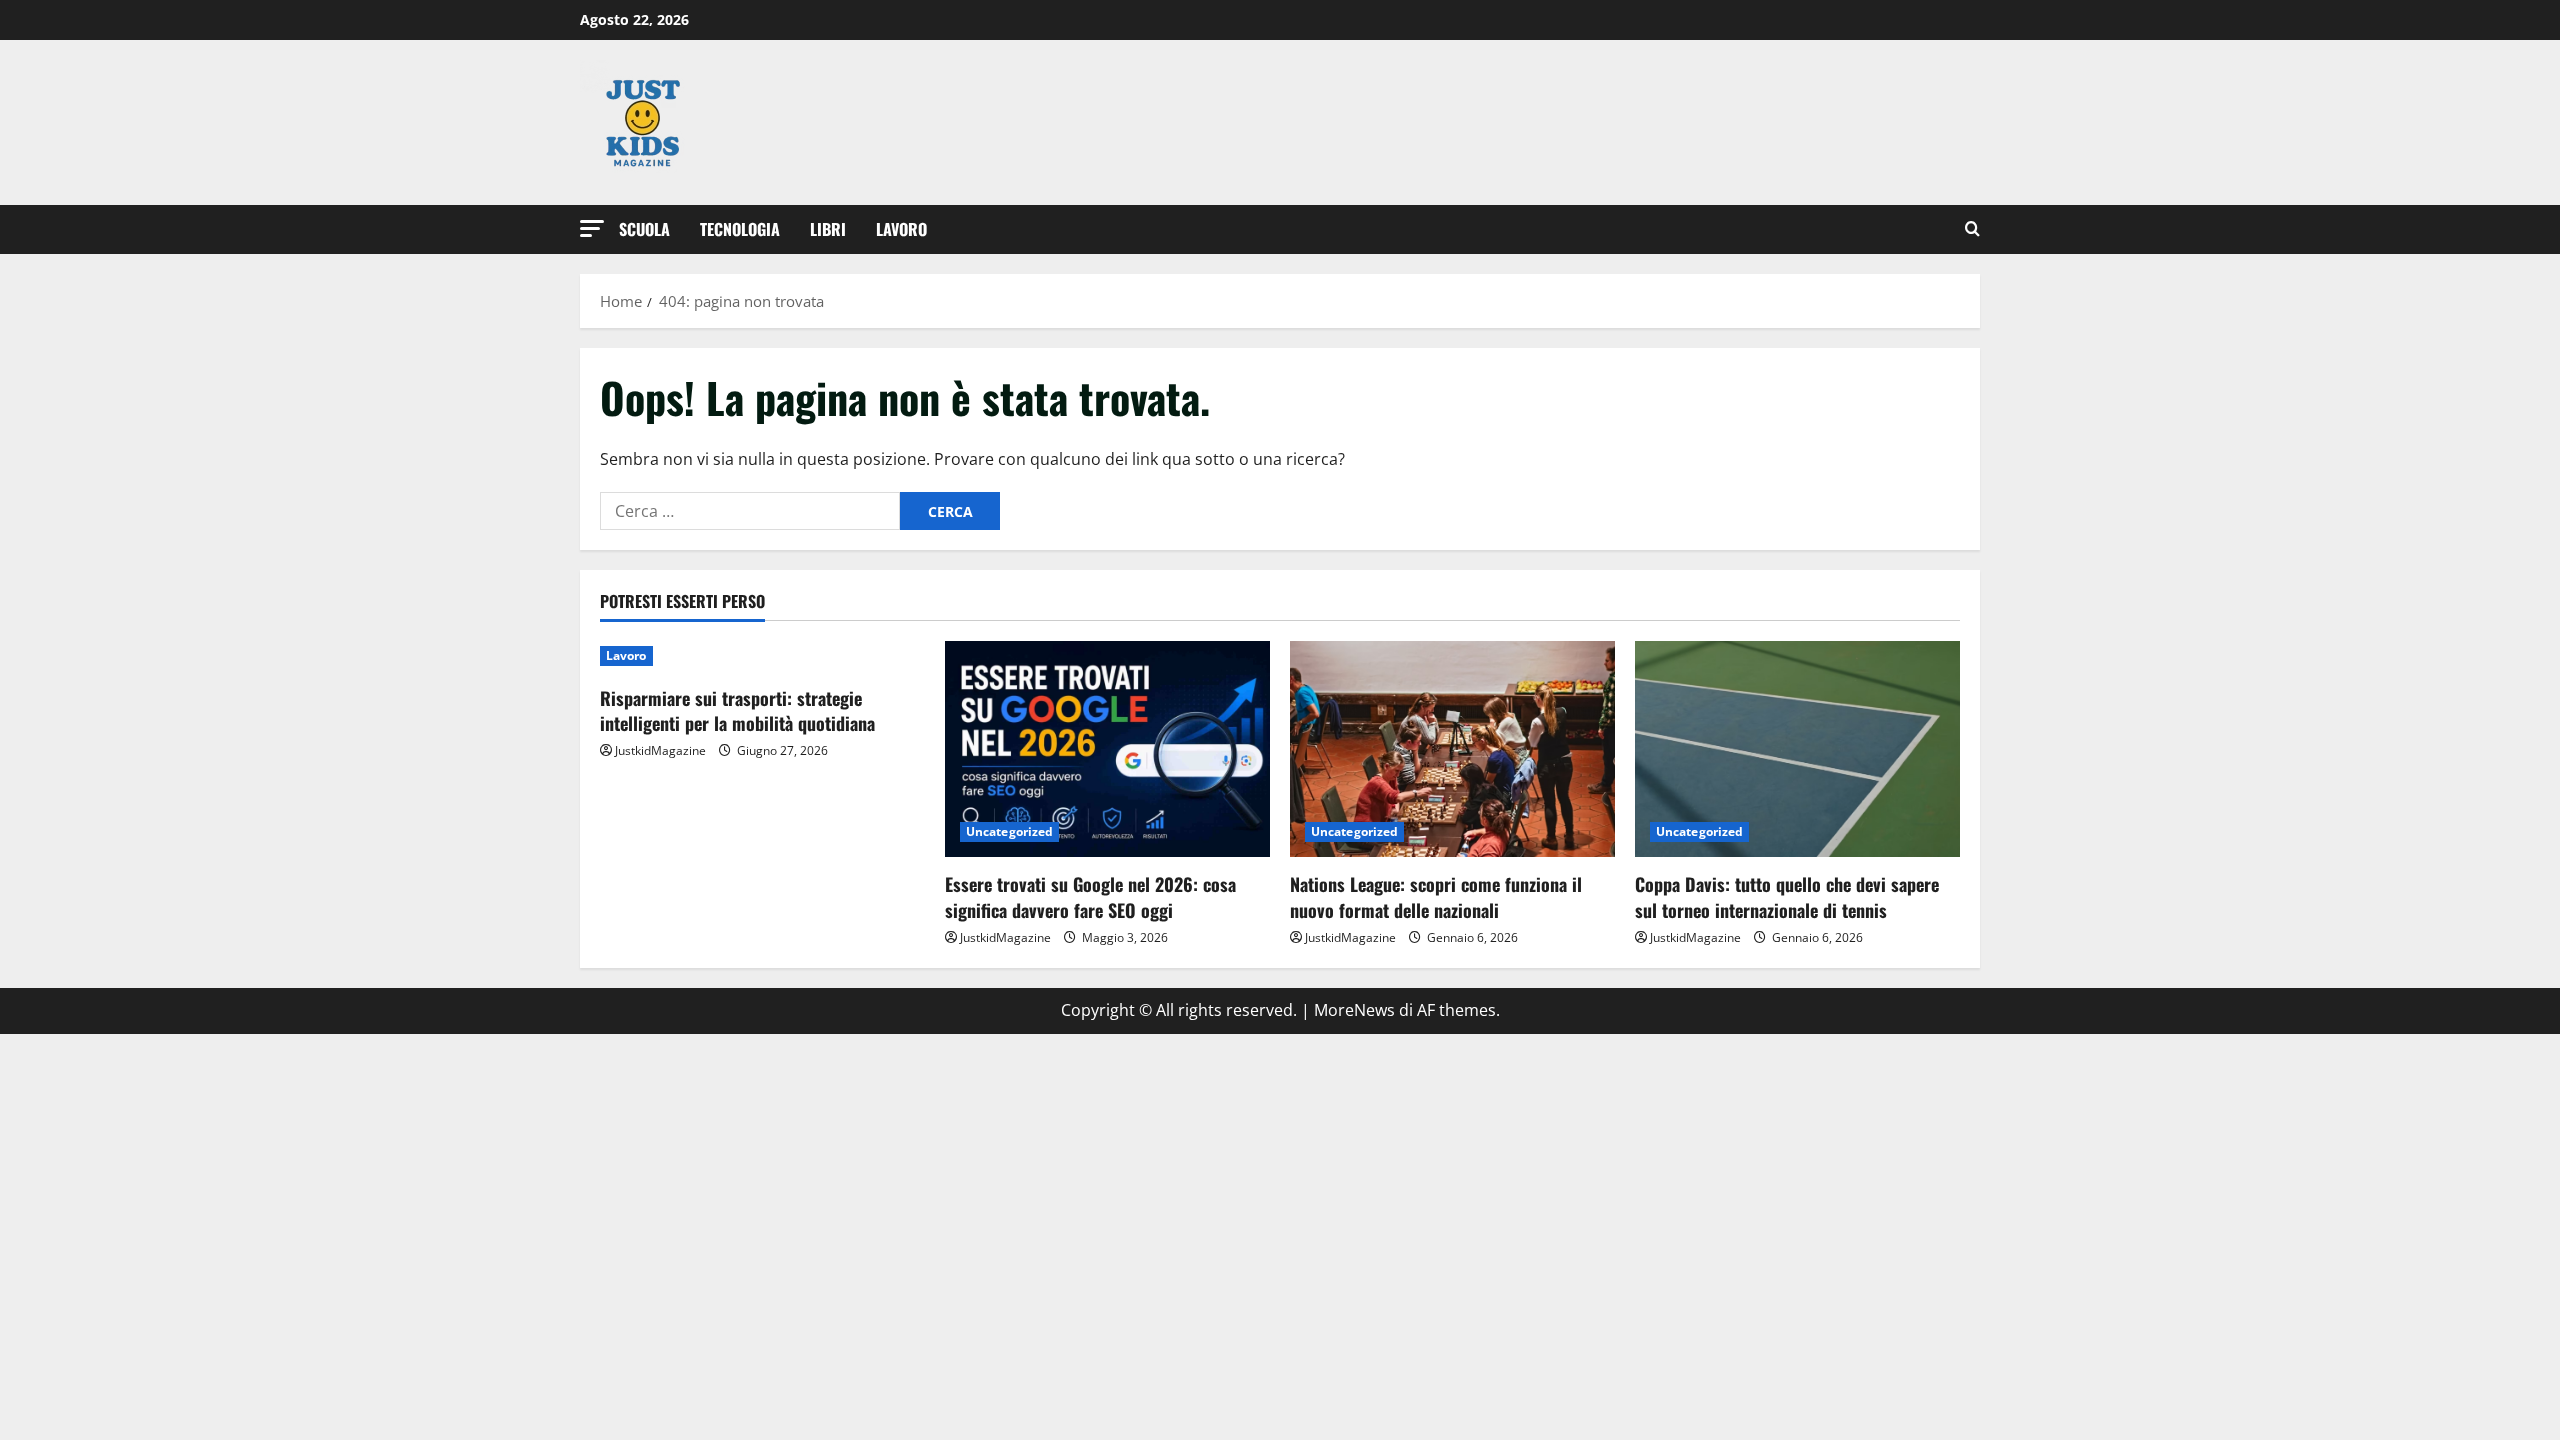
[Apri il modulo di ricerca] (1972, 229)
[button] (592, 228)
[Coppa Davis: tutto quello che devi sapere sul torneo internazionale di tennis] (1797, 749)
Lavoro (901, 229)
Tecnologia (740, 229)
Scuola (644, 229)
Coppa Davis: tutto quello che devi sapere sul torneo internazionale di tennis (1787, 896)
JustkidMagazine (660, 750)
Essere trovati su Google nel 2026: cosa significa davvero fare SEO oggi (1090, 896)
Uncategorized (1009, 831)
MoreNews (1354, 1010)
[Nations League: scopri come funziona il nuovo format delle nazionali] (1452, 749)
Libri (828, 229)
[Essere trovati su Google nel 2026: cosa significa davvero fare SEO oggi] (1107, 749)
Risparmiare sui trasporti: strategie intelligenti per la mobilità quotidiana (737, 710)
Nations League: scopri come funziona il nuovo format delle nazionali (1436, 896)
